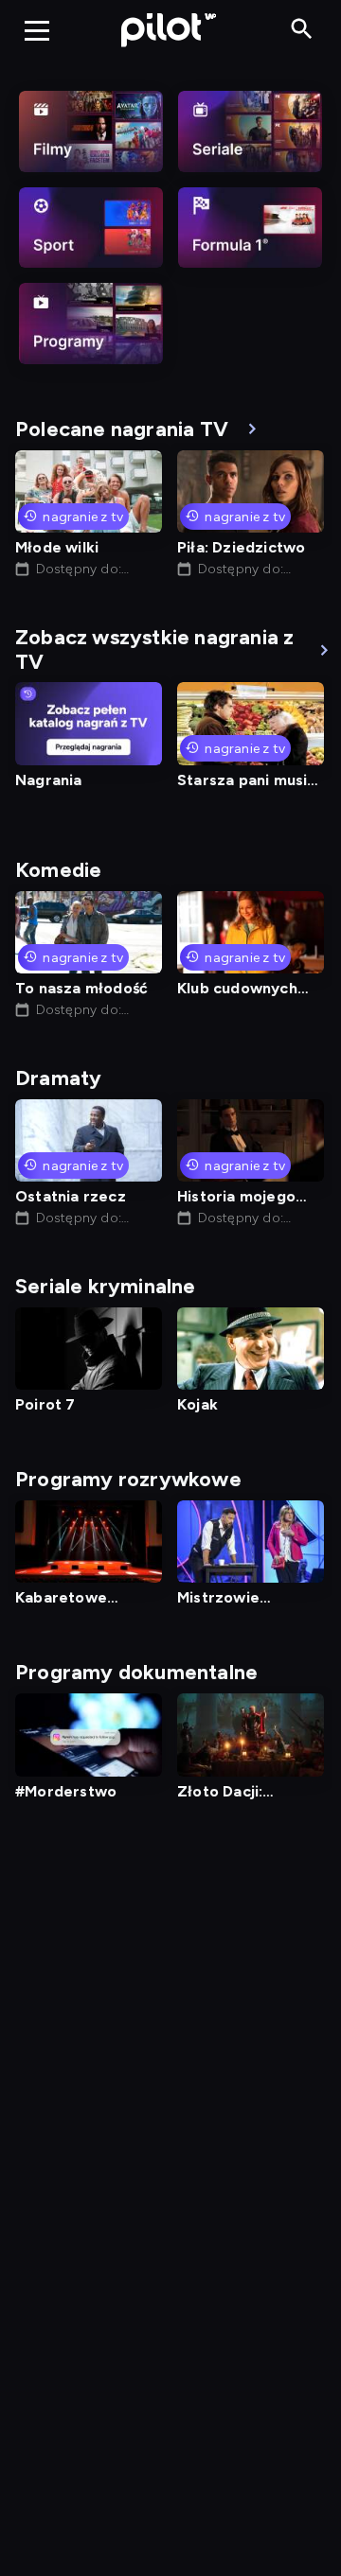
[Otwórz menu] (37, 30)
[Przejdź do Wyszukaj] (302, 30)
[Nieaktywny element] (91, 131)
